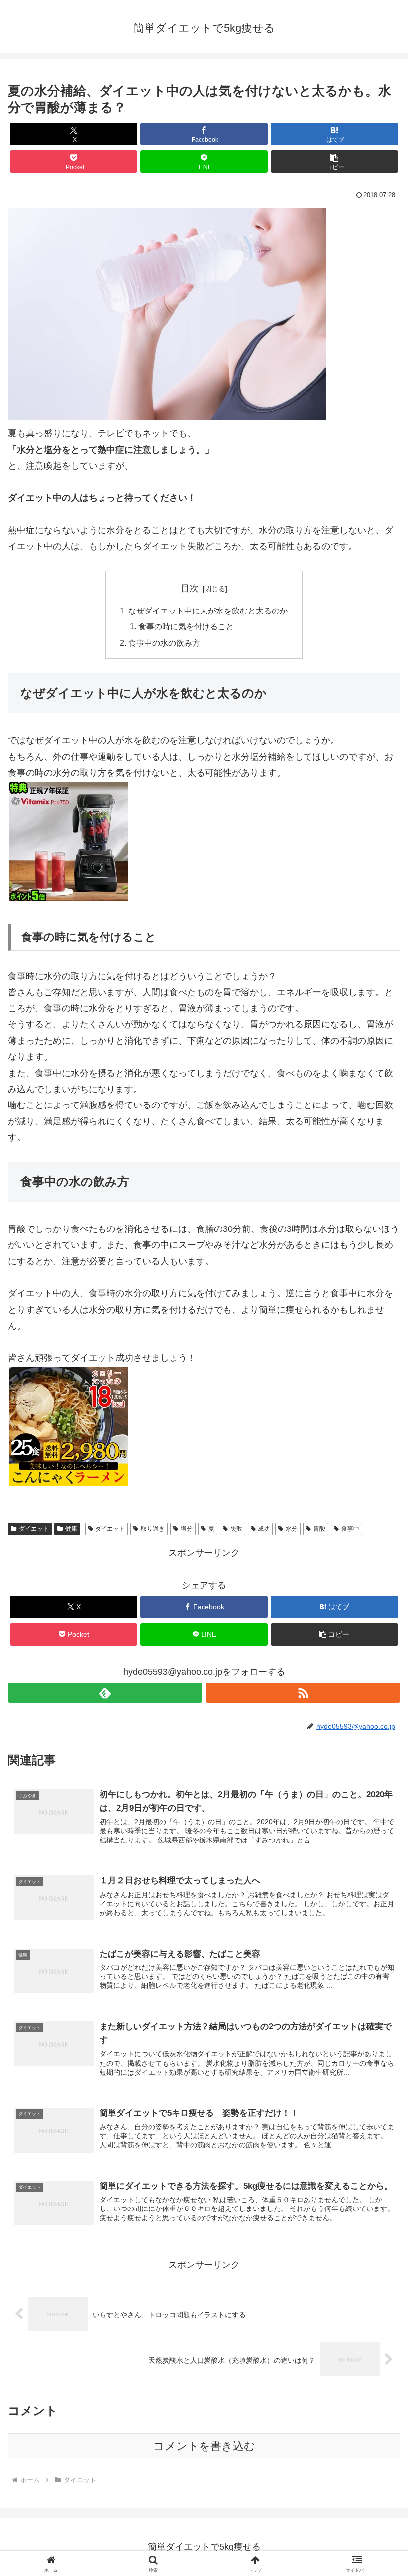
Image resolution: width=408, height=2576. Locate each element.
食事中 (350, 1529)
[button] (334, 162)
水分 (292, 1529)
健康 (71, 1529)
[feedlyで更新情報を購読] (105, 1693)
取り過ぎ (153, 1529)
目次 (190, 588)
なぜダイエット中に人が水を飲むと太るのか (208, 611)
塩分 (187, 1529)
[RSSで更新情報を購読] (303, 1693)
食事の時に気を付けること (186, 626)
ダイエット (34, 1529)
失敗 (236, 1529)
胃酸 (319, 1529)
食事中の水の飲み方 (164, 643)
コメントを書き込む (204, 2446)
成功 (264, 1529)
